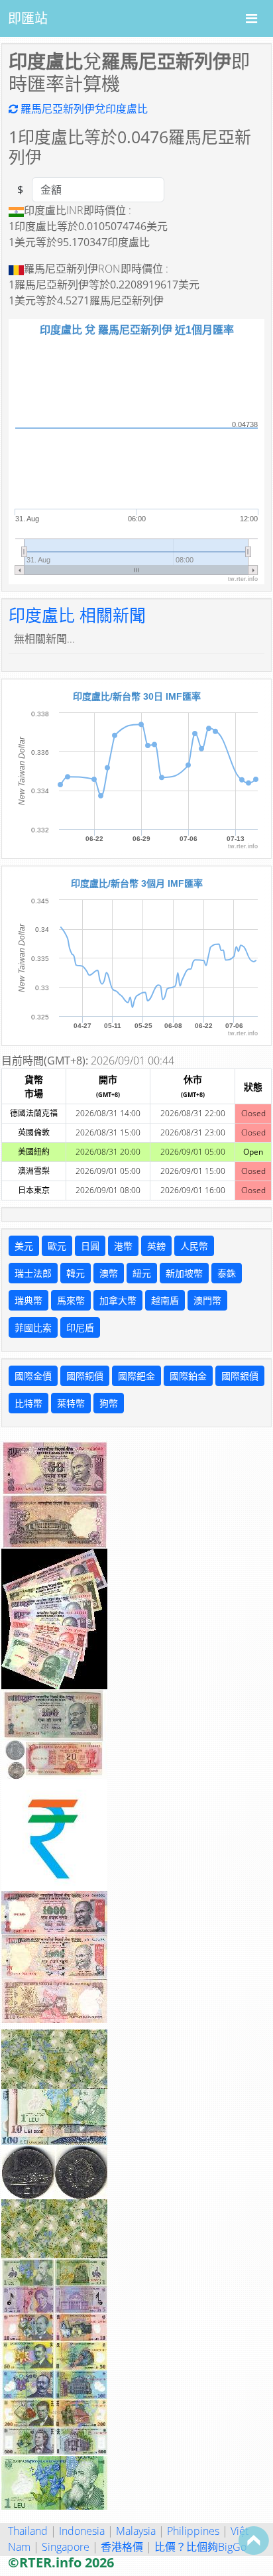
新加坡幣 (184, 1273)
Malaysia (136, 2531)
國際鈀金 (136, 1376)
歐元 (57, 1246)
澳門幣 (207, 1300)
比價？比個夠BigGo (200, 2547)
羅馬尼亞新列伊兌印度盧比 (83, 109)
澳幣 (109, 1273)
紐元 (142, 1273)
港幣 (123, 1246)
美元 (24, 1246)
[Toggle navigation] (251, 19)
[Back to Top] (254, 2540)
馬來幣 (71, 1300)
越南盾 (165, 1300)
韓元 (76, 1273)
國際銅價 (85, 1376)
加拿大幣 (118, 1300)
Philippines (193, 2531)
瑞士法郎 (33, 1273)
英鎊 (156, 1246)
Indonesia (82, 2531)
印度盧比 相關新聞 (77, 615)
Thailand (28, 2531)
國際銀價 (240, 1376)
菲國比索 (33, 1327)
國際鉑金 (188, 1376)
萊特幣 (71, 1403)
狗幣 (109, 1403)
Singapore (66, 2547)
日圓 (90, 1246)
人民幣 (194, 1246)
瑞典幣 (28, 1300)
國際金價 (33, 1376)
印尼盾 (80, 1327)
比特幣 (28, 1403)
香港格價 (122, 2547)
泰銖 (227, 1273)
